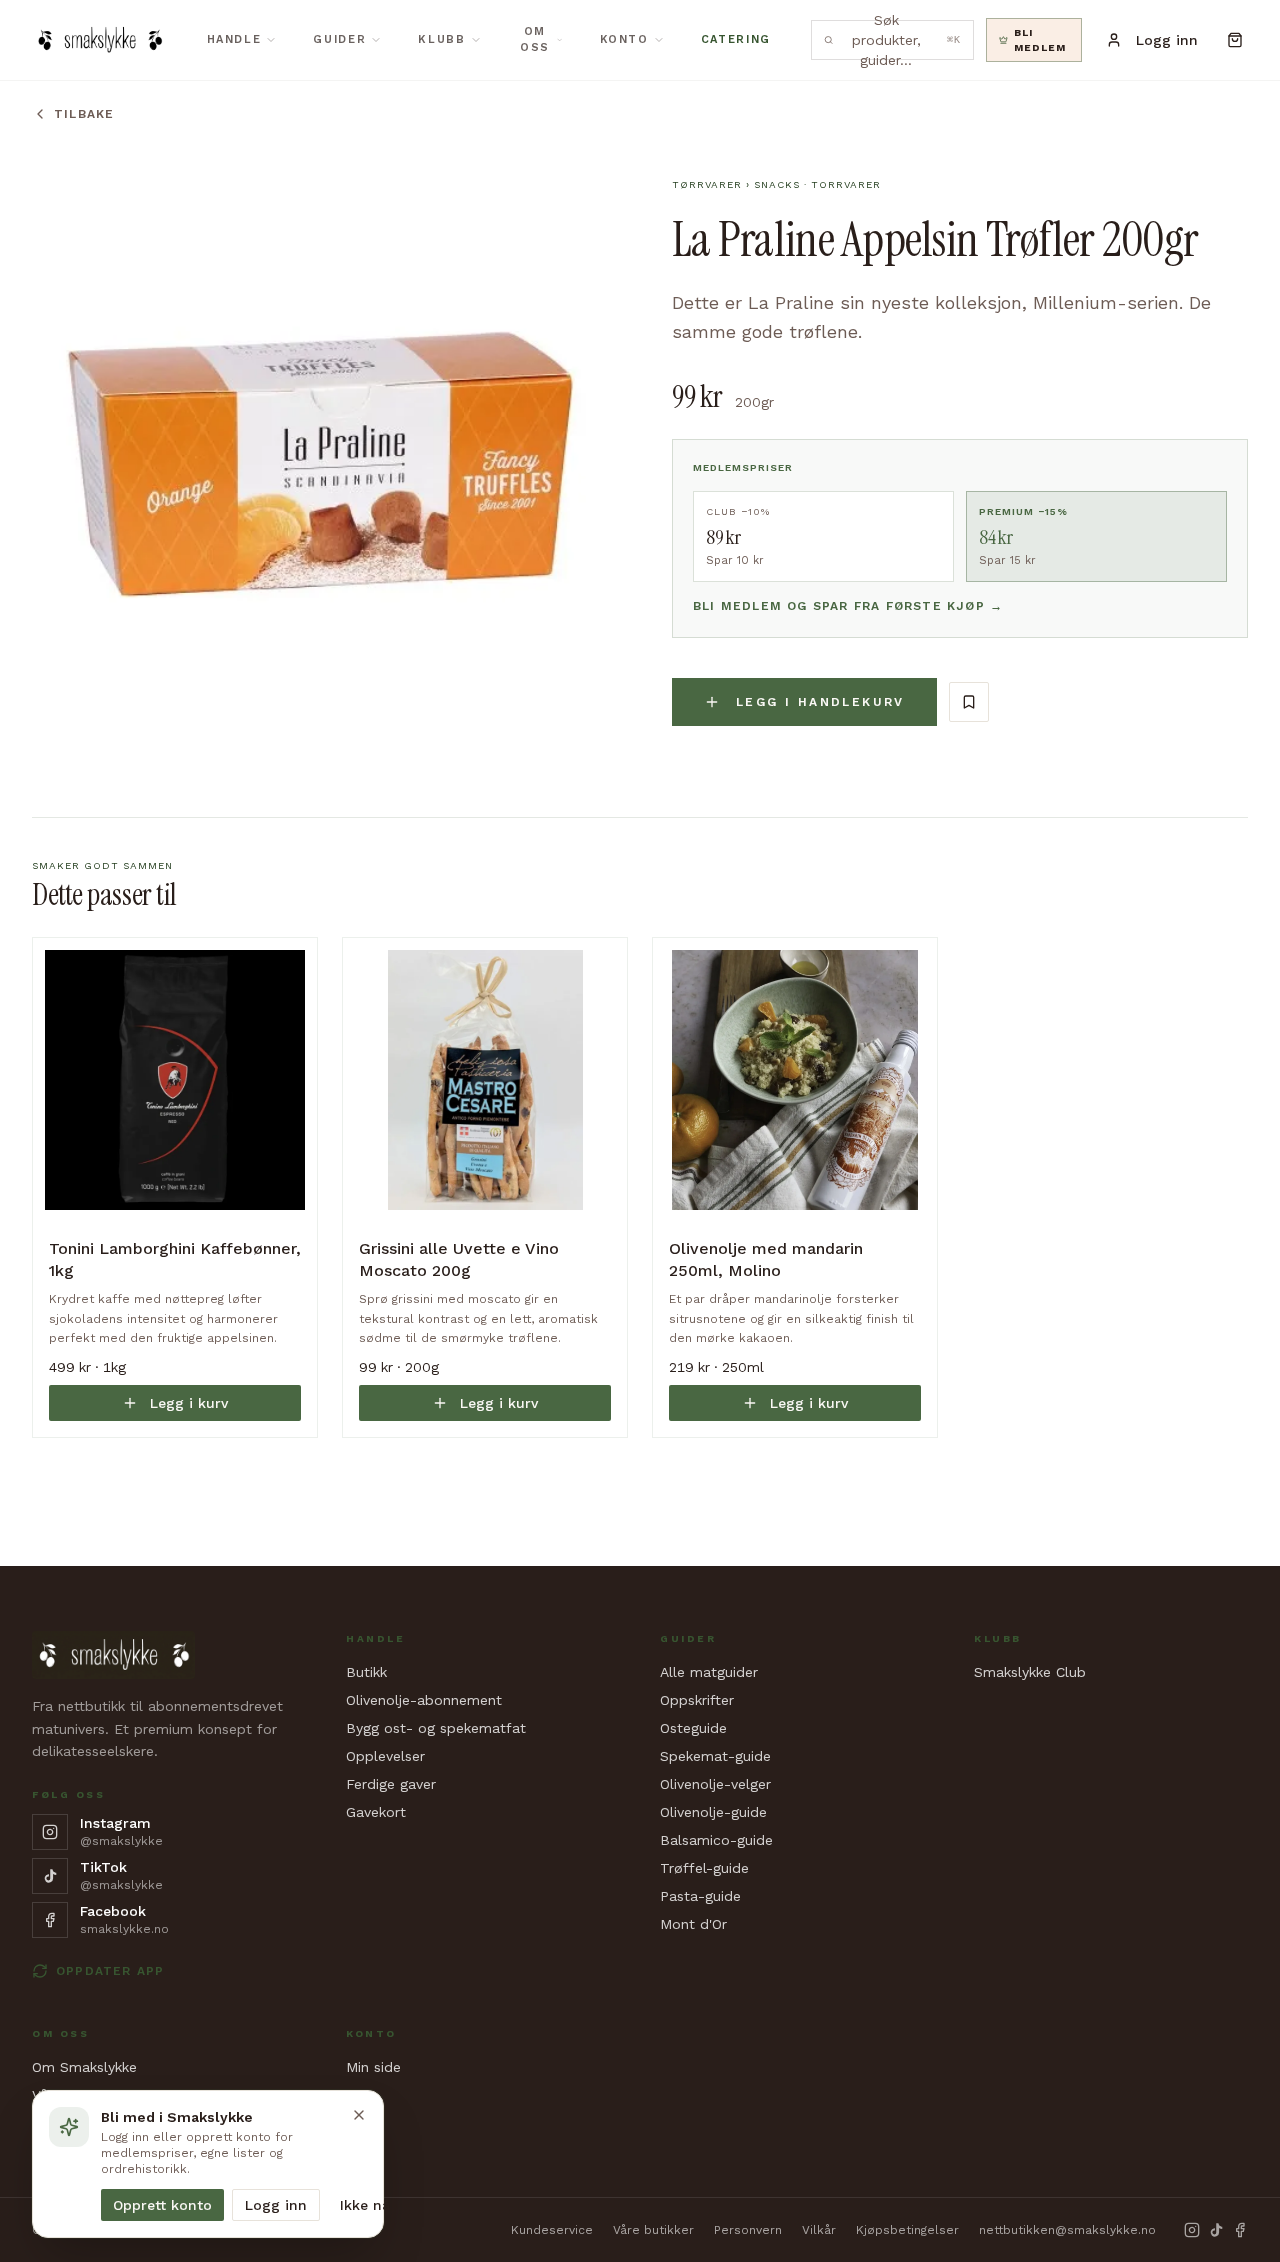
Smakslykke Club (1030, 1672)
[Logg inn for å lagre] (969, 702)
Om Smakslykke (84, 2067)
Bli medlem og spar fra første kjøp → (848, 606)
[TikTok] (1216, 2230)
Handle (234, 39)
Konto (624, 39)
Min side (373, 2067)
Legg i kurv (189, 1403)
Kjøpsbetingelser (907, 2230)
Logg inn (276, 2205)
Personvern (748, 2230)
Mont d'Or (693, 1924)
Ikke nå (365, 2205)
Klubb (441, 39)
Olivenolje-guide (713, 1812)
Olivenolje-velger (715, 1784)
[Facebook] (1240, 2230)
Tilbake (84, 114)
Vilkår (819, 2230)
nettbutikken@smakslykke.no (1067, 2230)
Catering (736, 39)
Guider (339, 39)
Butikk (366, 1672)
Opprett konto (162, 2205)
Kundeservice (552, 2230)
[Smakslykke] (99, 40)
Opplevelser (385, 1756)
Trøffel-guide (704, 1868)
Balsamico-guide (716, 1840)
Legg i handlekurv (820, 702)
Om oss (535, 40)
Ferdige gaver (391, 1784)
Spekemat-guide (715, 1756)
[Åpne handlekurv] (1235, 40)
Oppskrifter (697, 1700)
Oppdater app (110, 1971)
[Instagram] (1192, 2230)
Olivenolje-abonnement (424, 1700)
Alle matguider (709, 1672)
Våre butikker (653, 2230)
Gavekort (376, 1812)
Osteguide (693, 1728)
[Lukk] (359, 2115)
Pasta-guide (700, 1896)
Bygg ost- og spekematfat (436, 1728)
